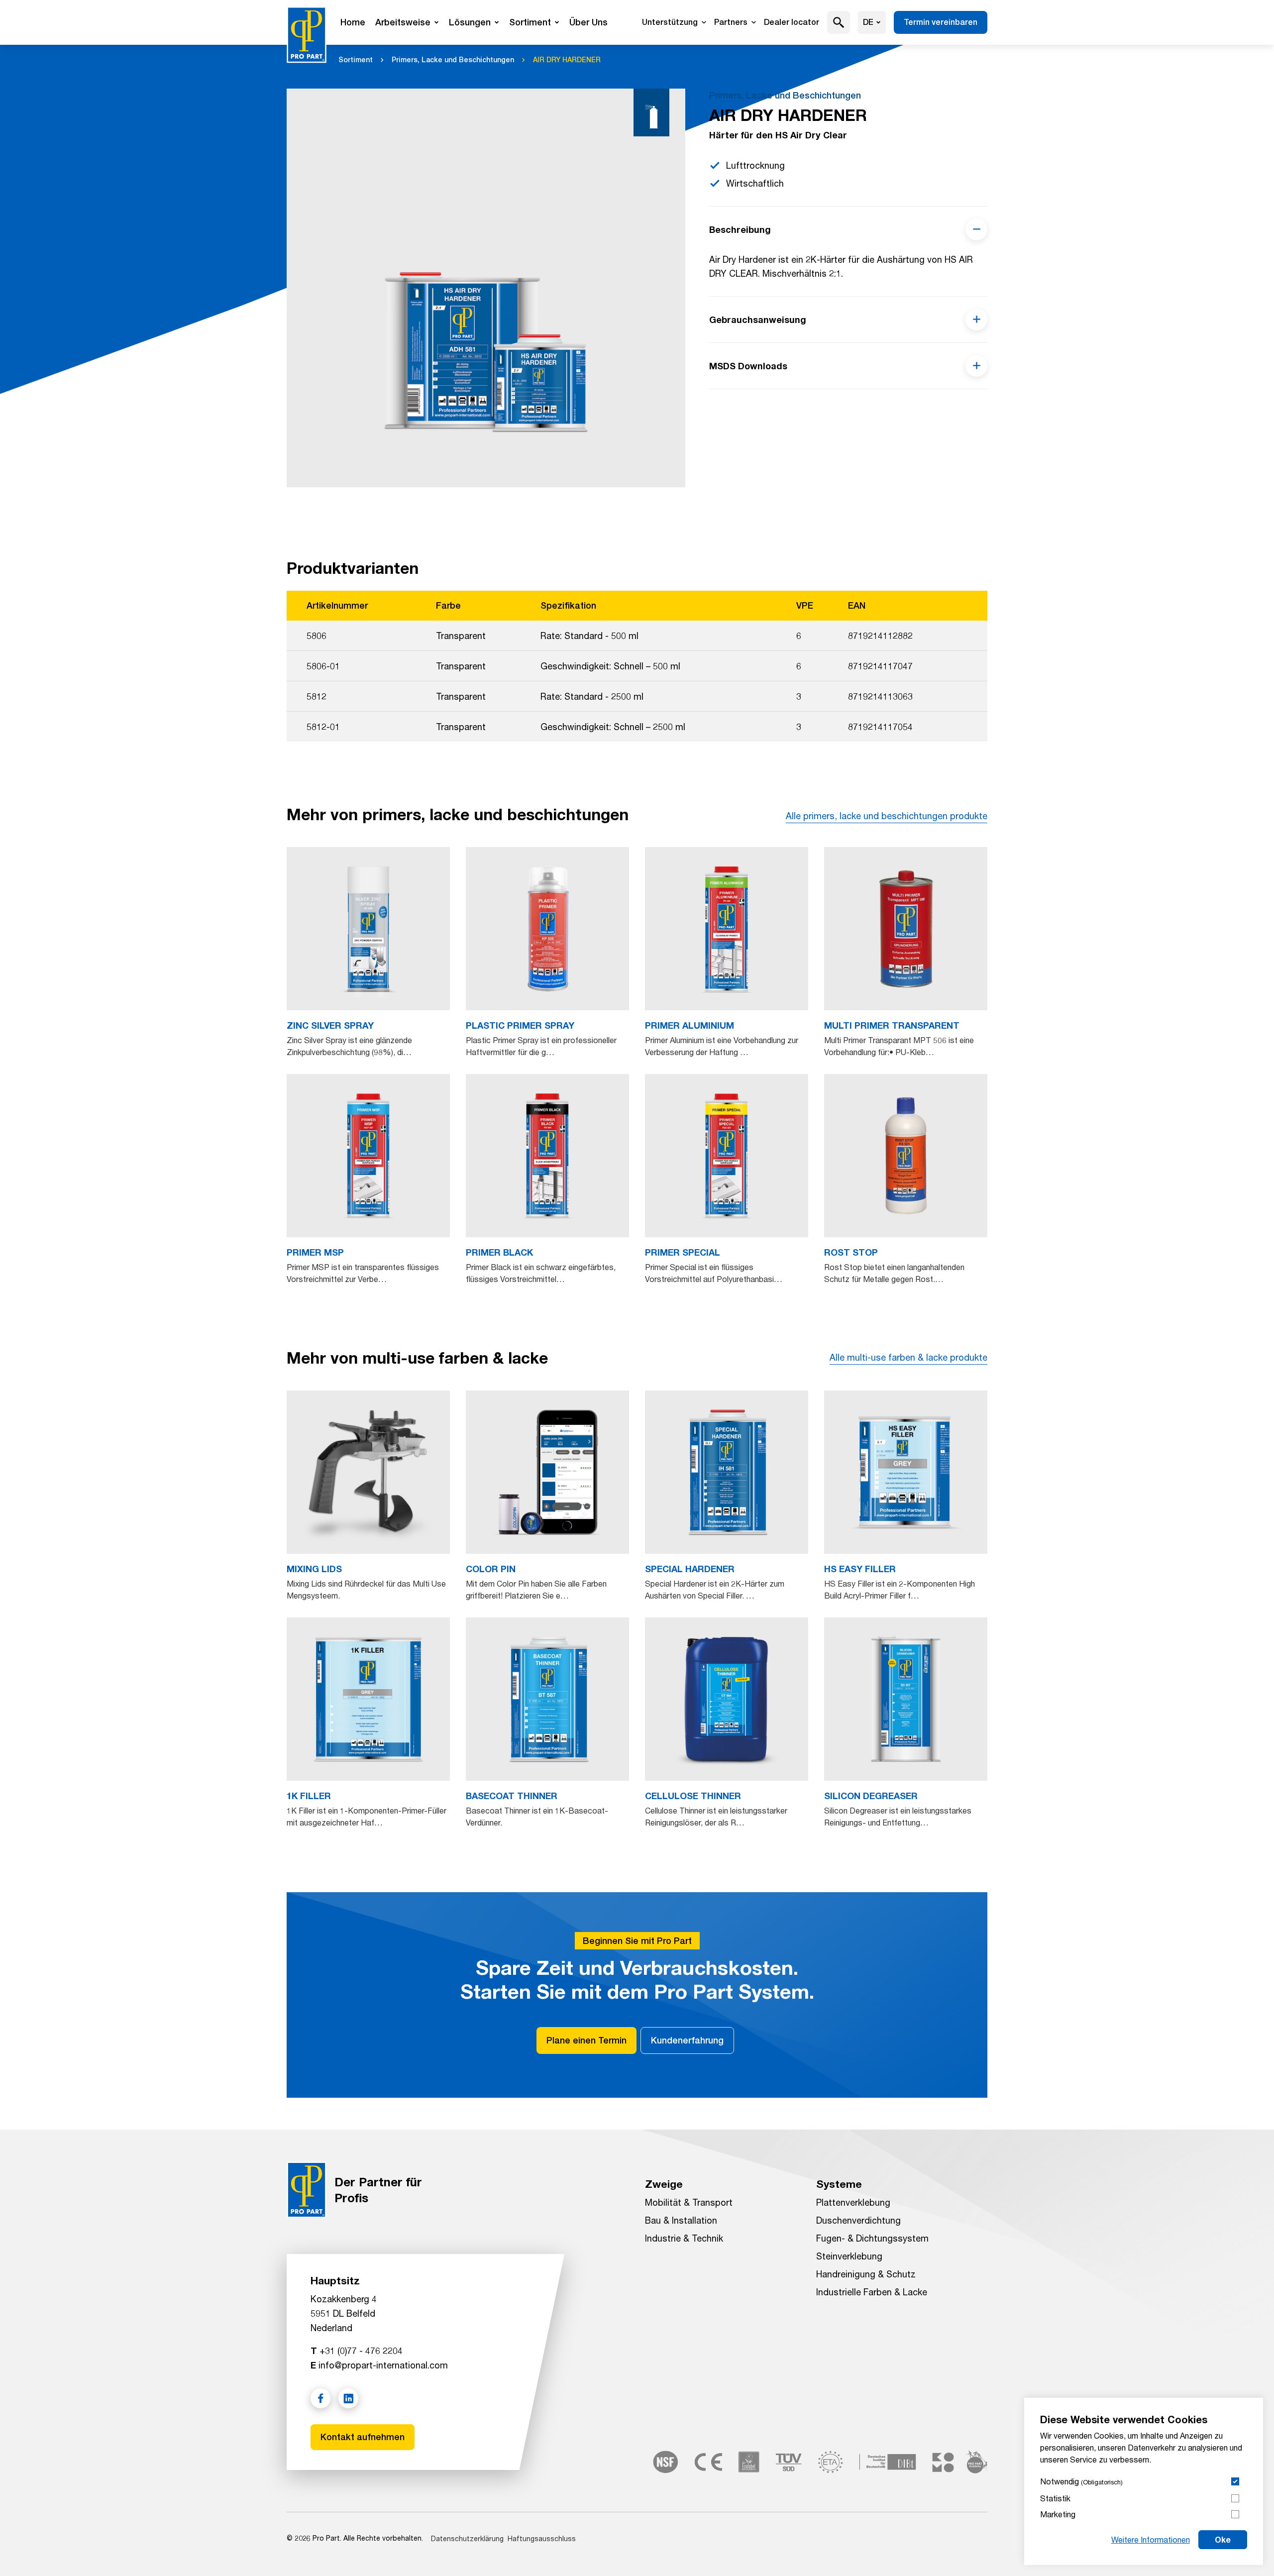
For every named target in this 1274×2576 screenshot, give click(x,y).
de (868, 22)
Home (353, 22)
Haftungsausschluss (542, 2538)
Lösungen (470, 22)
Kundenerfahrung (687, 2040)
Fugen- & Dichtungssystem (872, 2238)
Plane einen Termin (586, 2040)
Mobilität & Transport (689, 2202)
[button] (839, 22)
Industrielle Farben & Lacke (872, 2292)
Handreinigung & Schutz (866, 2274)
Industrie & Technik (684, 2238)
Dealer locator (792, 22)
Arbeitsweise (403, 22)
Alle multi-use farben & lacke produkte (908, 1357)
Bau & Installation (681, 2220)
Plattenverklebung (853, 2202)
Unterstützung (670, 22)
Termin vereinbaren (941, 22)
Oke (1223, 2539)
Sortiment (530, 22)
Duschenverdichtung (858, 2220)
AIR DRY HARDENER (567, 60)
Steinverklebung (849, 2256)
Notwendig (1081, 2481)
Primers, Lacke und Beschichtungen (453, 60)
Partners (731, 22)
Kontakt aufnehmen (363, 2437)
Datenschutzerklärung (467, 2538)
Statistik (1055, 2498)
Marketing (1058, 2514)
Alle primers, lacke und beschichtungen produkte (887, 816)
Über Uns (588, 22)
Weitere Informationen (1151, 2539)
